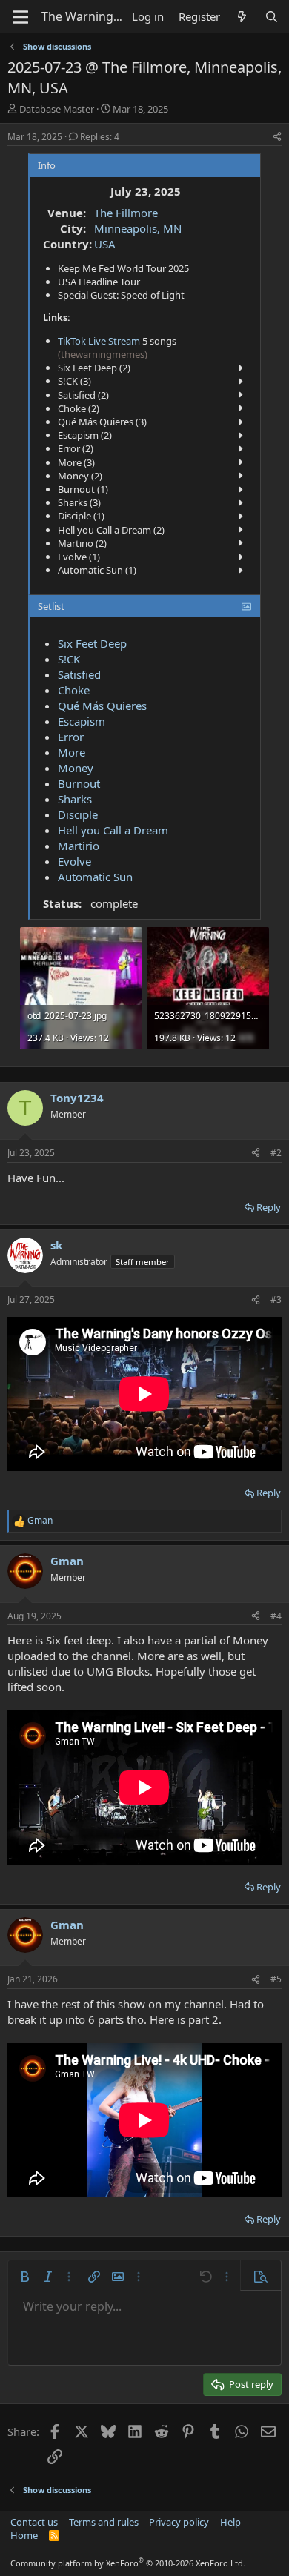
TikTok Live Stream (99, 341)
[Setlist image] (247, 606)
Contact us (34, 2522)
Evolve (74, 861)
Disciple (78, 814)
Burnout (79, 783)
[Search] (272, 17)
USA (105, 244)
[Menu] (20, 17)
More (72, 752)
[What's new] (242, 17)
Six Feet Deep (92, 643)
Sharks (75, 799)
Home (24, 2535)
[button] (24, 2277)
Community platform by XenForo (128, 2563)
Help (230, 2522)
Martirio (79, 846)
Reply (269, 1207)
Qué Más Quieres (102, 706)
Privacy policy (179, 2522)
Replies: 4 (100, 137)
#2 (276, 1153)
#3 (276, 1299)
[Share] (277, 137)
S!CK (69, 659)
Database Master (57, 109)
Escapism (82, 721)
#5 (276, 1979)
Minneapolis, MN (138, 228)
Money (76, 768)
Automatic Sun (95, 877)
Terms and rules (104, 2522)
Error (71, 737)
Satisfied (79, 674)
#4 (276, 1616)
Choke (74, 690)
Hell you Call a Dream (113, 830)
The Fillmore (126, 213)
